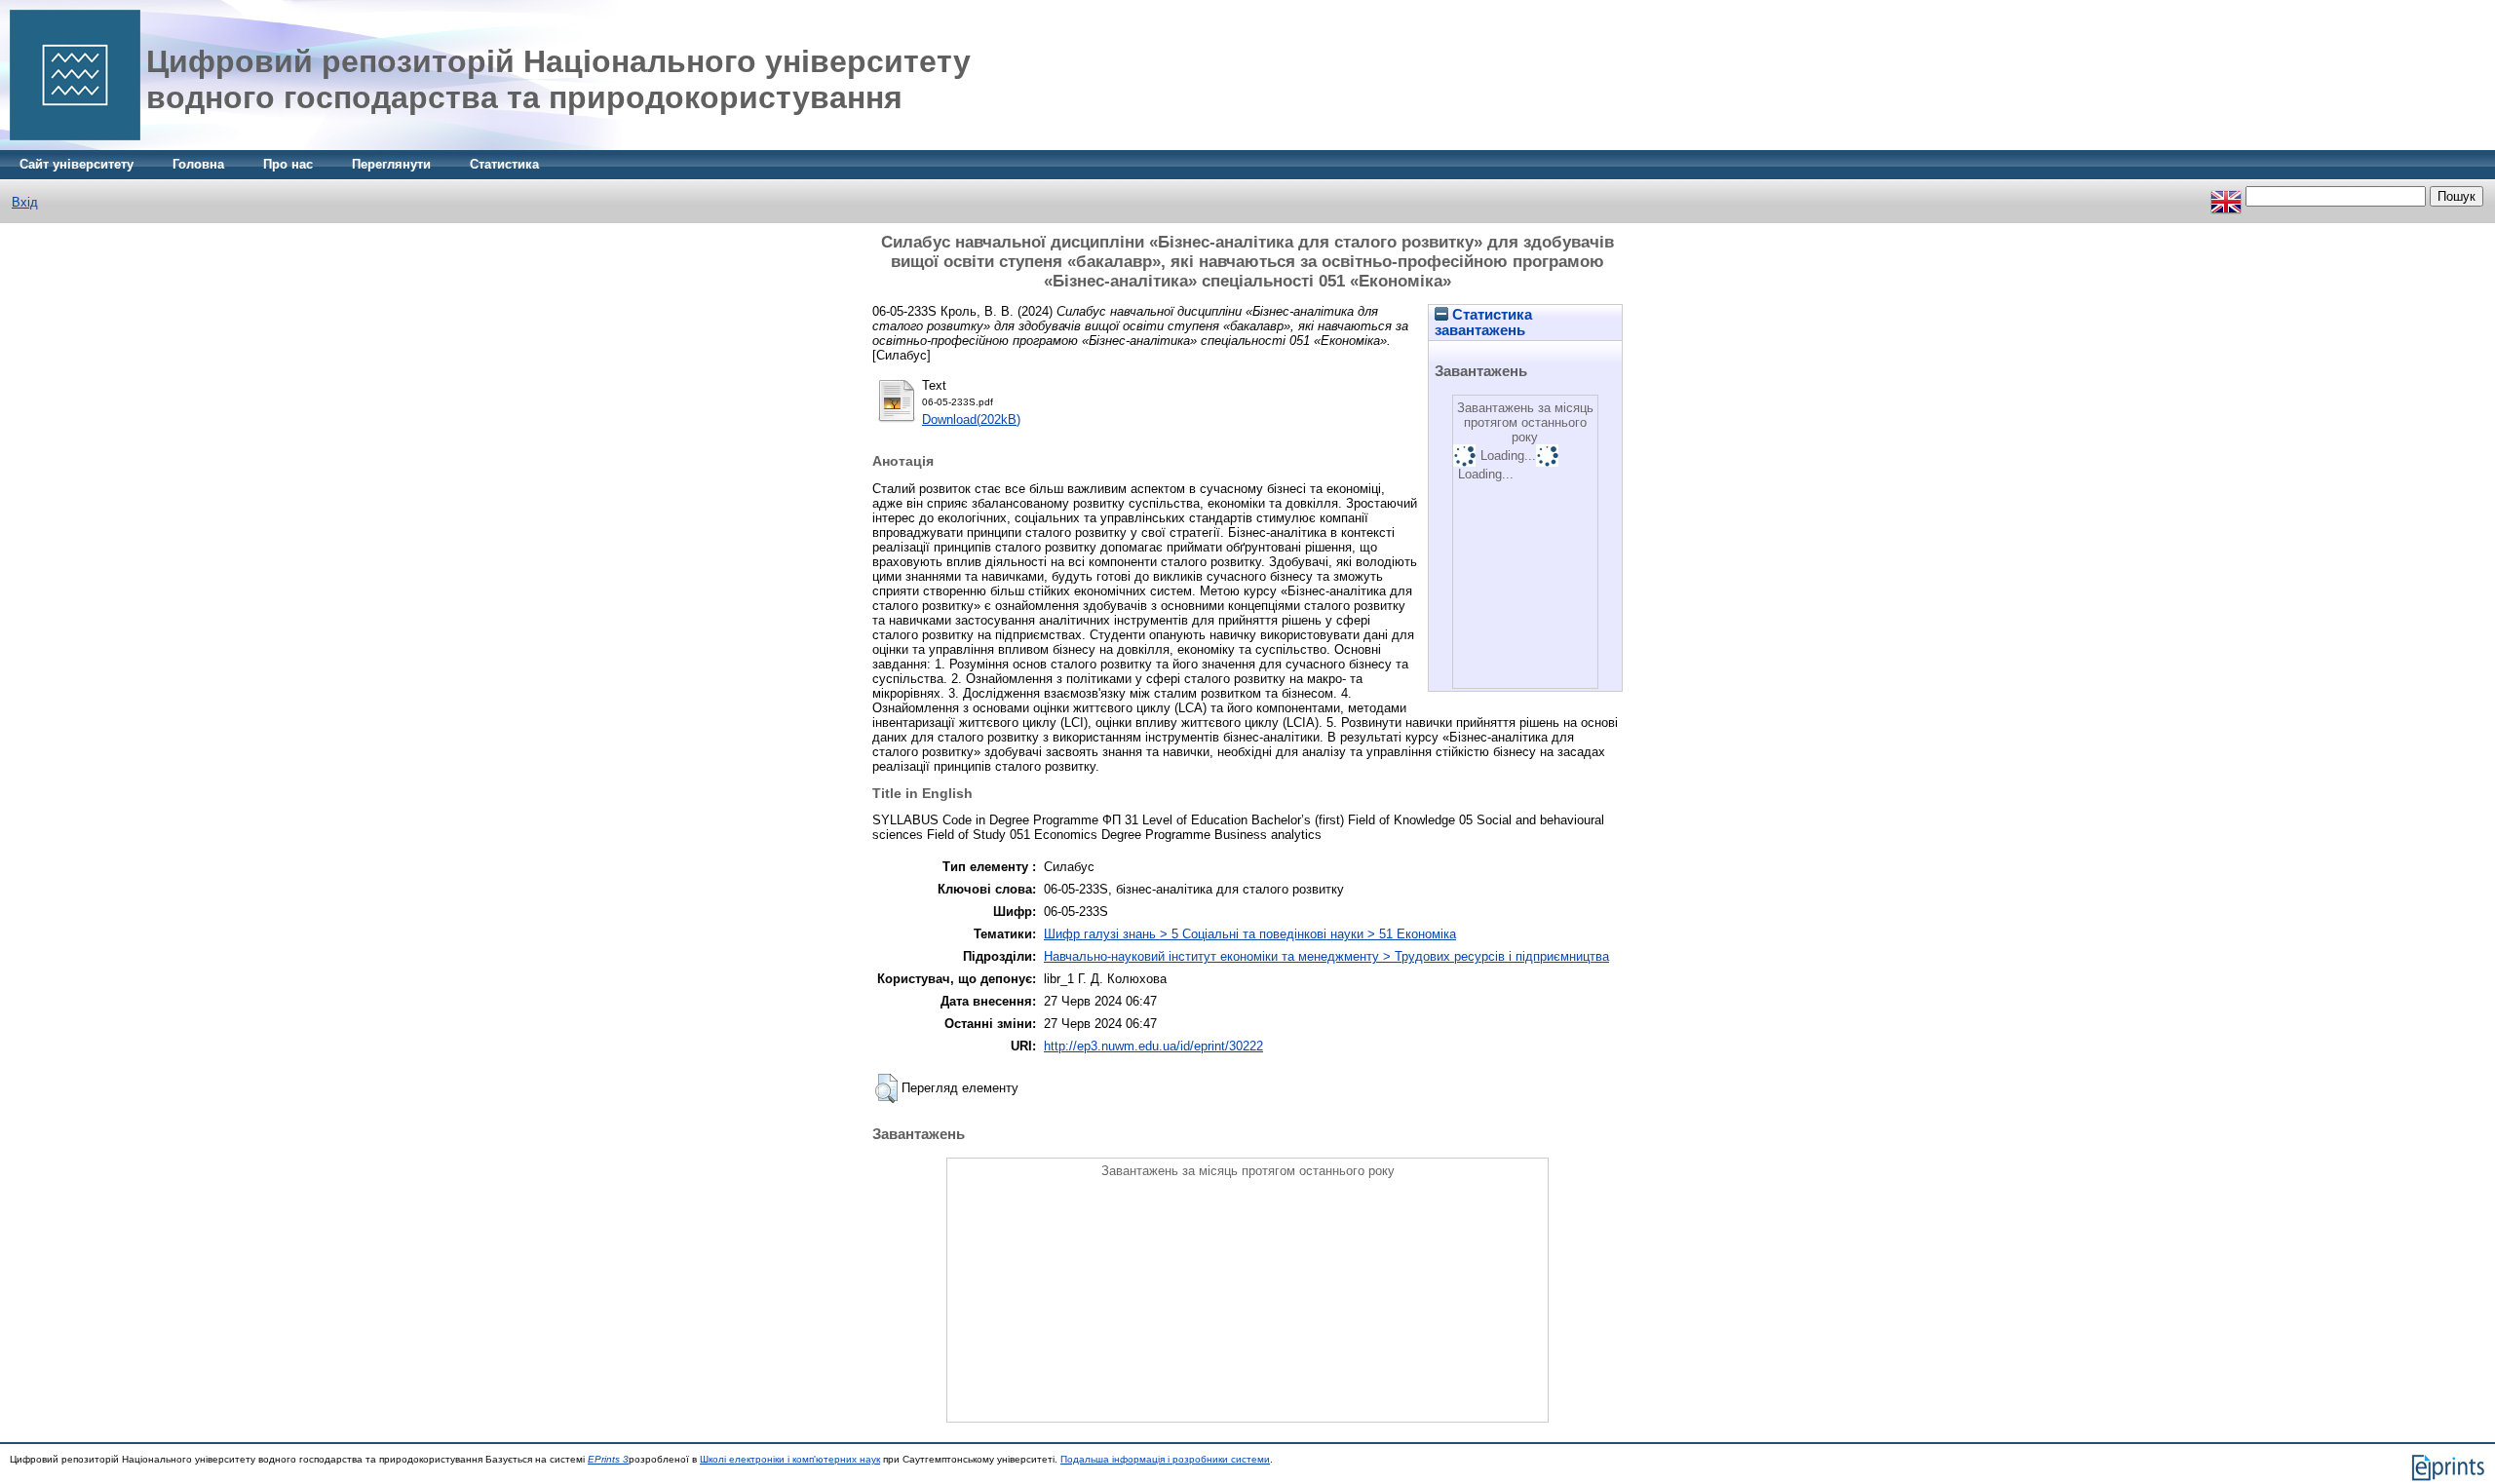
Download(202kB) (971, 419)
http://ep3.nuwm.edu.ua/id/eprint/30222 (1153, 1046)
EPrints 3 (608, 1459)
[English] (2226, 196)
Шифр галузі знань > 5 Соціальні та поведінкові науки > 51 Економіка (1250, 934)
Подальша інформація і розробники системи (1165, 1459)
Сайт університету (77, 164)
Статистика (504, 164)
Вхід (25, 202)
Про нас (288, 164)
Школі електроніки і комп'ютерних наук (790, 1459)
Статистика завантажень (1483, 323)
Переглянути (391, 164)
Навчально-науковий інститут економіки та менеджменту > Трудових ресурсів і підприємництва (1326, 956)
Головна (198, 164)
